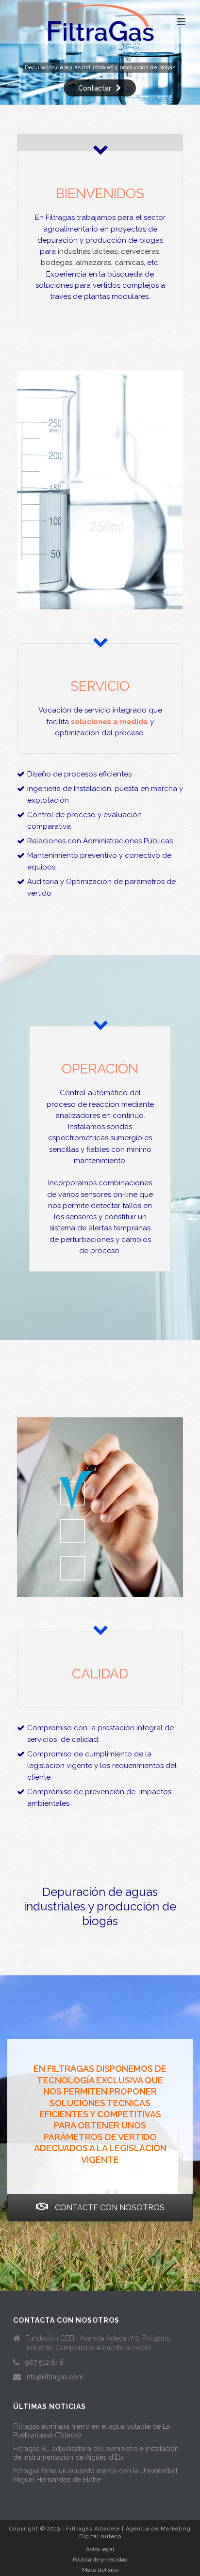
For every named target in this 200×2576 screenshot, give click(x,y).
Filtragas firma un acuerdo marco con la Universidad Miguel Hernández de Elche (95, 2475)
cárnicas (129, 263)
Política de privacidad (100, 2560)
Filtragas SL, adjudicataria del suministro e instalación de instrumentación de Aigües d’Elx (96, 2453)
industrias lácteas (88, 251)
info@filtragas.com (54, 2377)
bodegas (57, 263)
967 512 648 (44, 2362)
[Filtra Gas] (100, 22)
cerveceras (140, 251)
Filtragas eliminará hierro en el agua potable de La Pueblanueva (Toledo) (92, 2431)
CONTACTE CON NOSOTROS (109, 2208)
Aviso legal (100, 2549)
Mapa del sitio (100, 2570)
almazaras (93, 263)
